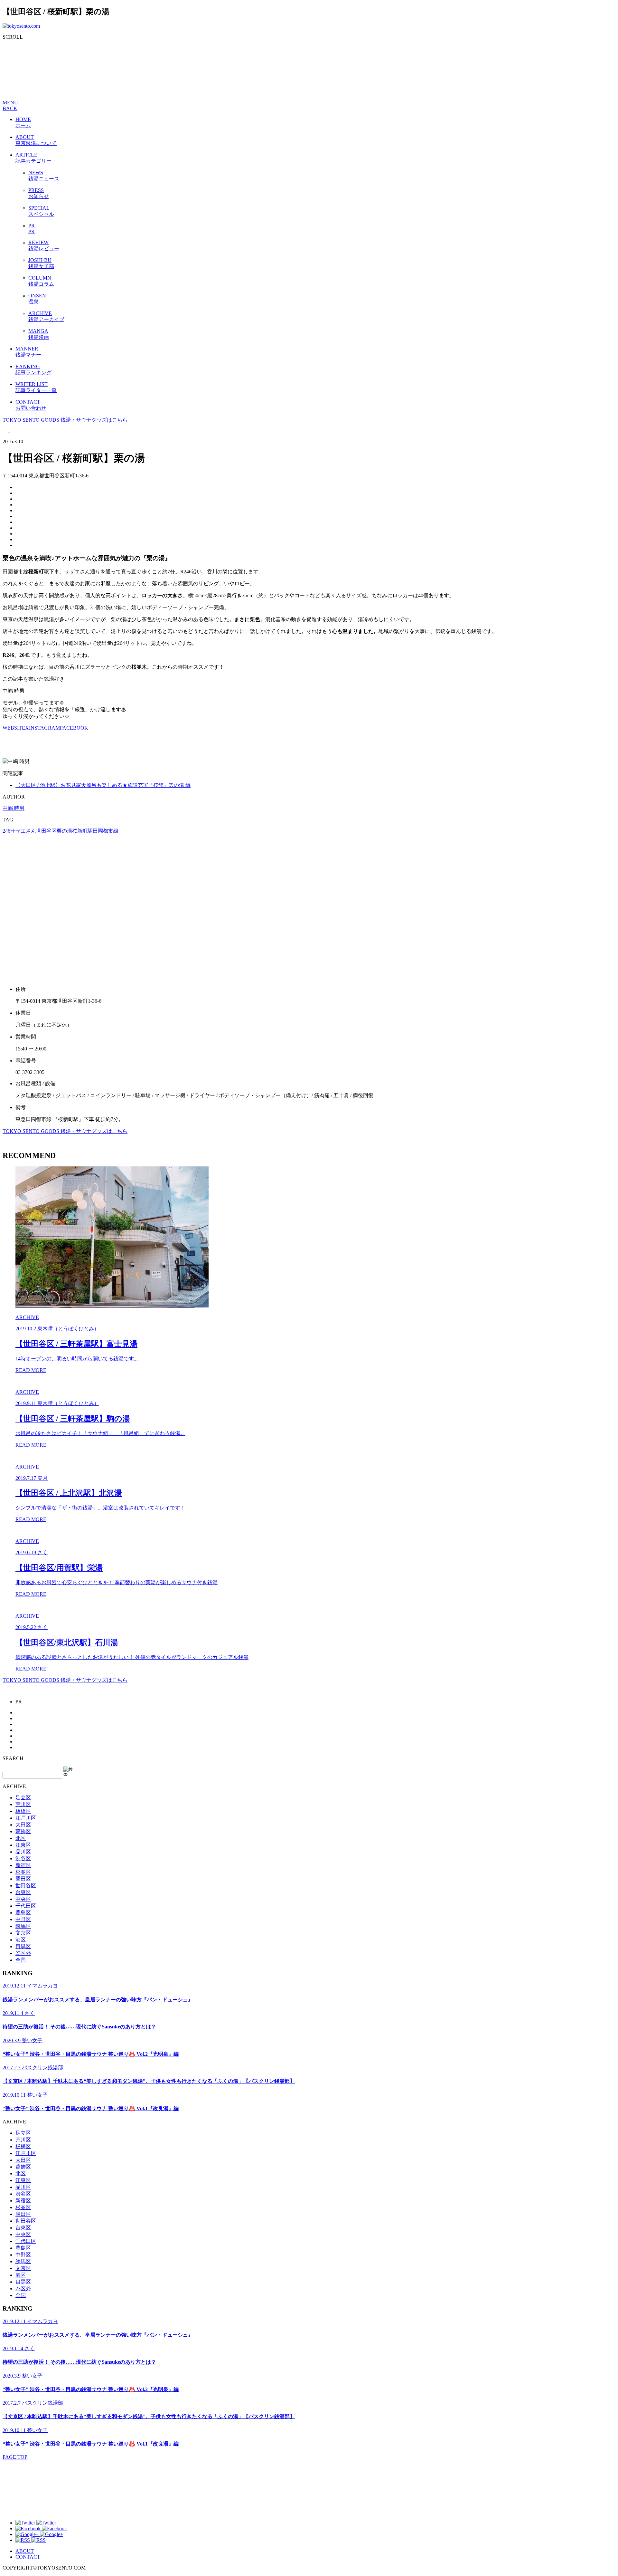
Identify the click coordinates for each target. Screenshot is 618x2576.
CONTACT (28, 2557)
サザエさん (23, 831)
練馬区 (23, 1926)
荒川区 (23, 1804)
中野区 (23, 1919)
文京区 (23, 1933)
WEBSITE (14, 728)
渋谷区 (23, 1858)
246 (6, 831)
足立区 (23, 1798)
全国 (21, 1960)
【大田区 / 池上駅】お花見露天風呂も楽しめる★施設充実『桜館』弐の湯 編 (103, 785)
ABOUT (25, 2551)
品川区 (23, 1852)
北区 (21, 1838)
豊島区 (23, 1913)
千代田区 (26, 1906)
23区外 (23, 1953)
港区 (21, 1940)
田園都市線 (106, 831)
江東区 (23, 1845)
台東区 (23, 1892)
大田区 (23, 1825)
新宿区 (23, 1865)
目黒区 (23, 1946)
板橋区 (23, 1811)
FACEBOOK (74, 728)
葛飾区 (23, 1831)
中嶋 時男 (14, 808)
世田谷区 (46, 831)
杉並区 (23, 1872)
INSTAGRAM (44, 728)
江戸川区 (26, 1818)
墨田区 (23, 1879)
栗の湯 (64, 831)
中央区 (23, 1899)
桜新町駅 (82, 831)
